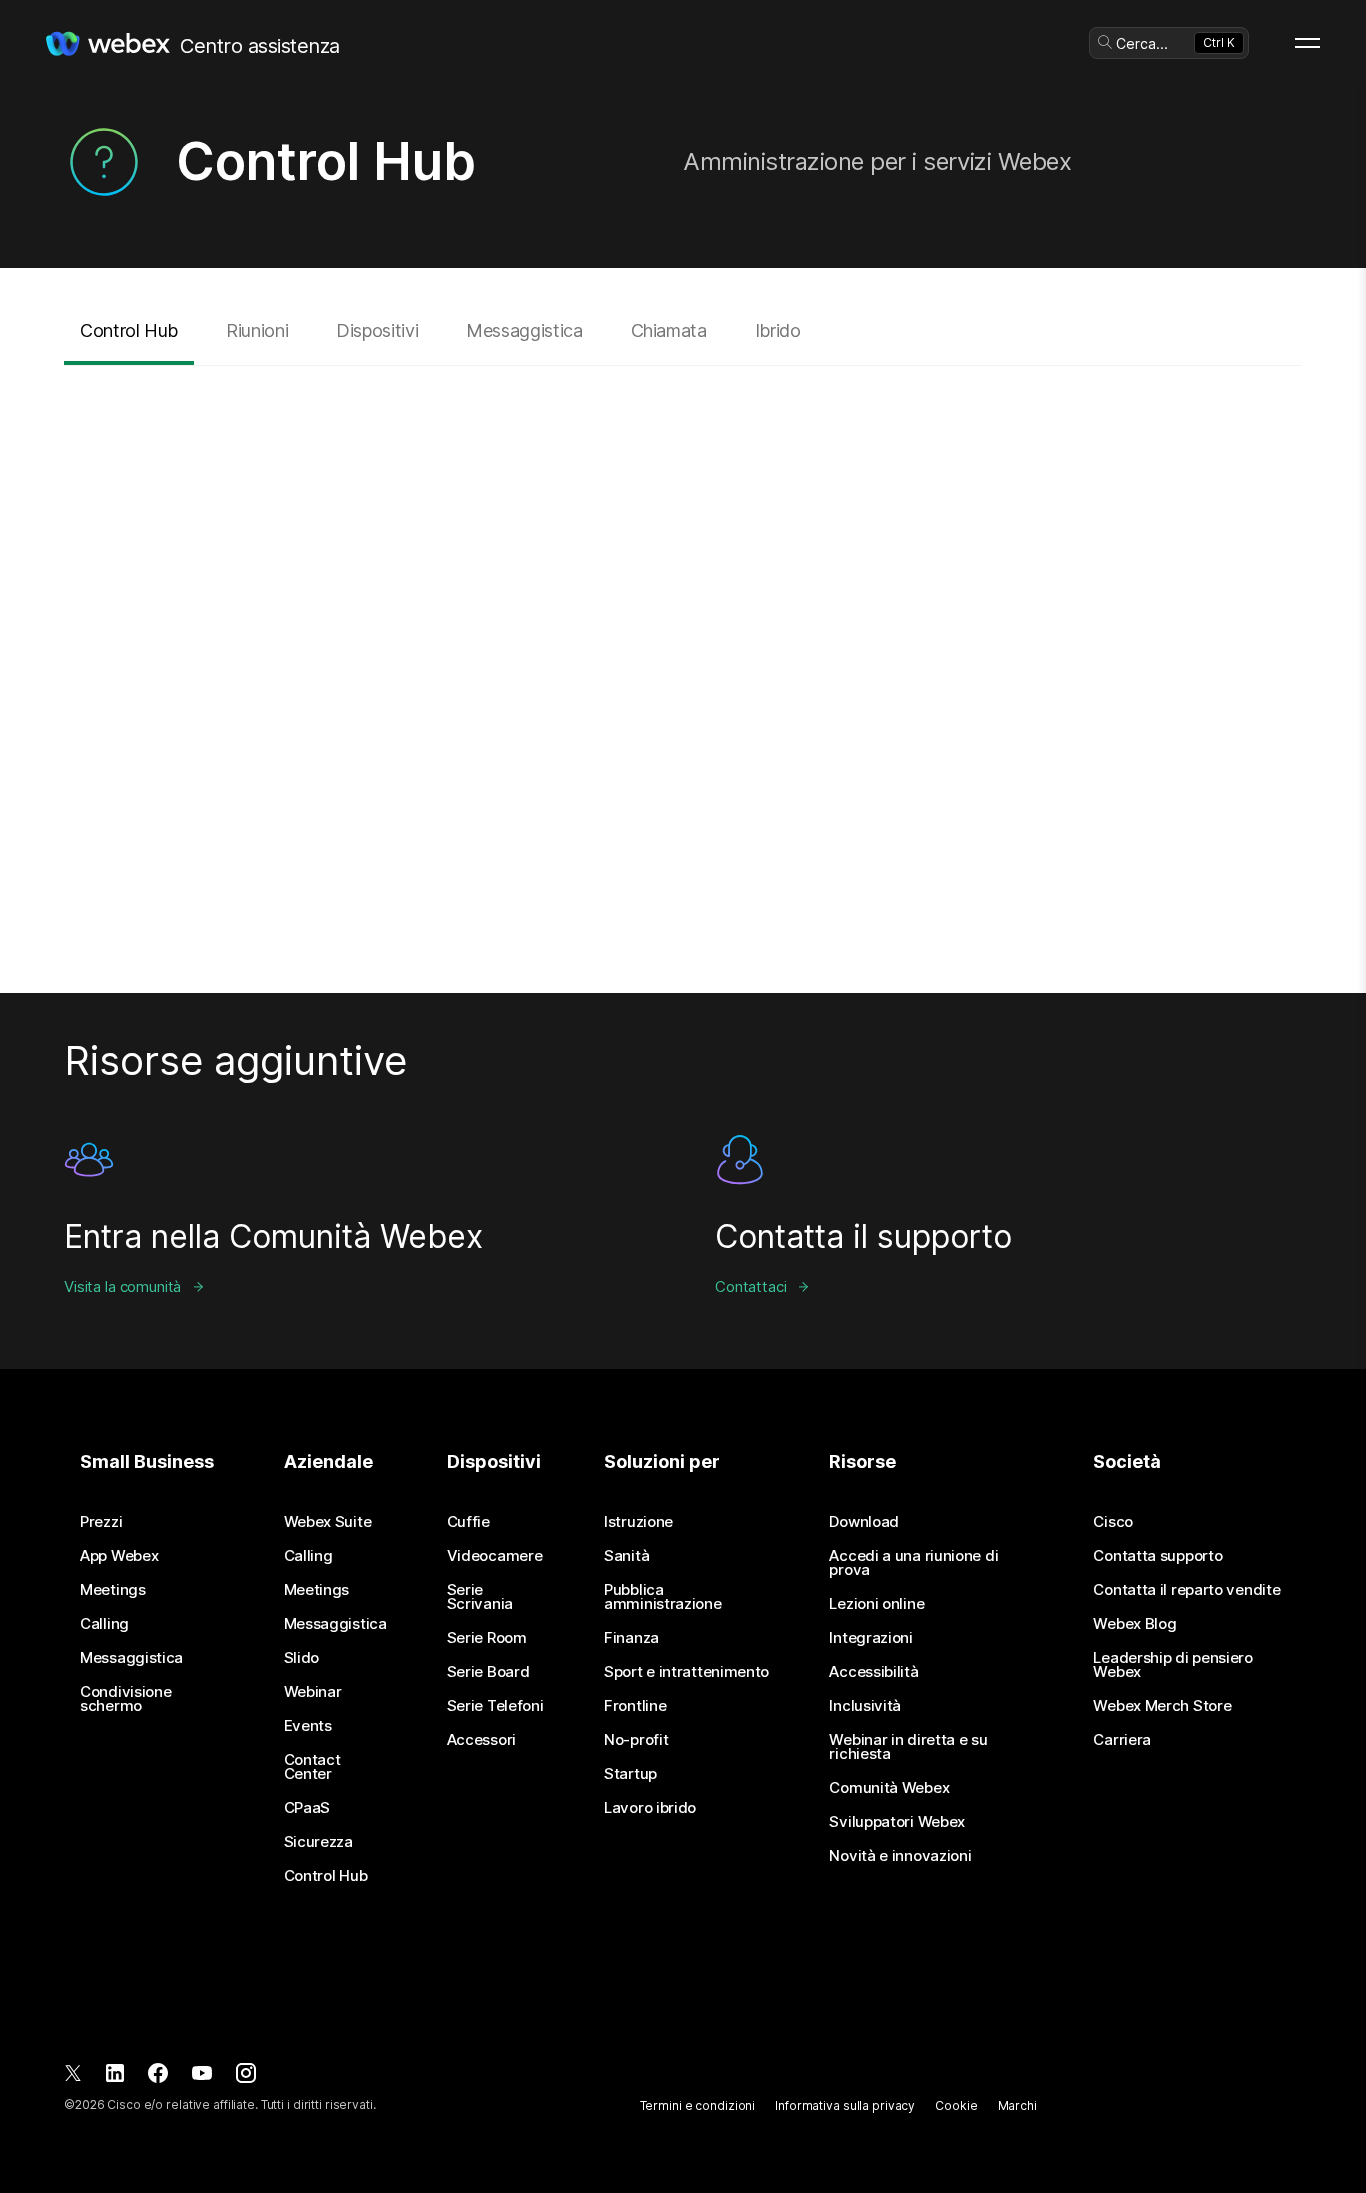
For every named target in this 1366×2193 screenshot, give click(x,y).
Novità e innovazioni (900, 1856)
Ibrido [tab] (778, 330)
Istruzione (638, 1522)
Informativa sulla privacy (845, 2105)
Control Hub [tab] (129, 330)
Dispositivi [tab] (377, 330)
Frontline (635, 1706)
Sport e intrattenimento (686, 1672)
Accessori (481, 1740)
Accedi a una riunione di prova (913, 1563)
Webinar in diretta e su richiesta (908, 1747)
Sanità (626, 1556)
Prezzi (101, 1522)
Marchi (1017, 2105)
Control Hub (326, 1876)
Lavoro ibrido (650, 1808)
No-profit (636, 1740)
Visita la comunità (122, 1286)
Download (864, 1522)
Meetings (113, 1590)
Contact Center (312, 1767)
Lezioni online (876, 1604)
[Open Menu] (1307, 43)
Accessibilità (873, 1672)
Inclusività (865, 1706)
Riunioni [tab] (257, 330)
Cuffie (468, 1522)
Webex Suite (328, 1522)
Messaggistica (131, 1658)
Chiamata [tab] (669, 330)
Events (308, 1726)
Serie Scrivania (480, 1597)
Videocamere (495, 1556)
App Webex (119, 1556)
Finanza (631, 1638)
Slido (302, 1658)
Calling (104, 1624)
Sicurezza (318, 1842)
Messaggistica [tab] (524, 330)
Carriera (1122, 1740)
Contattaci (751, 1286)
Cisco (1113, 1522)
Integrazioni (870, 1638)
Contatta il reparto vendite (1186, 1590)
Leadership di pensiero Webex (1172, 1665)
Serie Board (488, 1672)
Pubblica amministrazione (663, 1597)
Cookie (956, 2105)
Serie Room (487, 1638)
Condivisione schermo (125, 1699)
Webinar (313, 1692)
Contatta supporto (1157, 1556)
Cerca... (1142, 43)
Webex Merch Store (1162, 1706)
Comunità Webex (889, 1788)
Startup (630, 1774)
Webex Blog (1134, 1624)
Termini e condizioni (698, 2105)
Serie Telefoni (495, 1706)
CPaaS (307, 1808)
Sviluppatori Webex (897, 1822)
